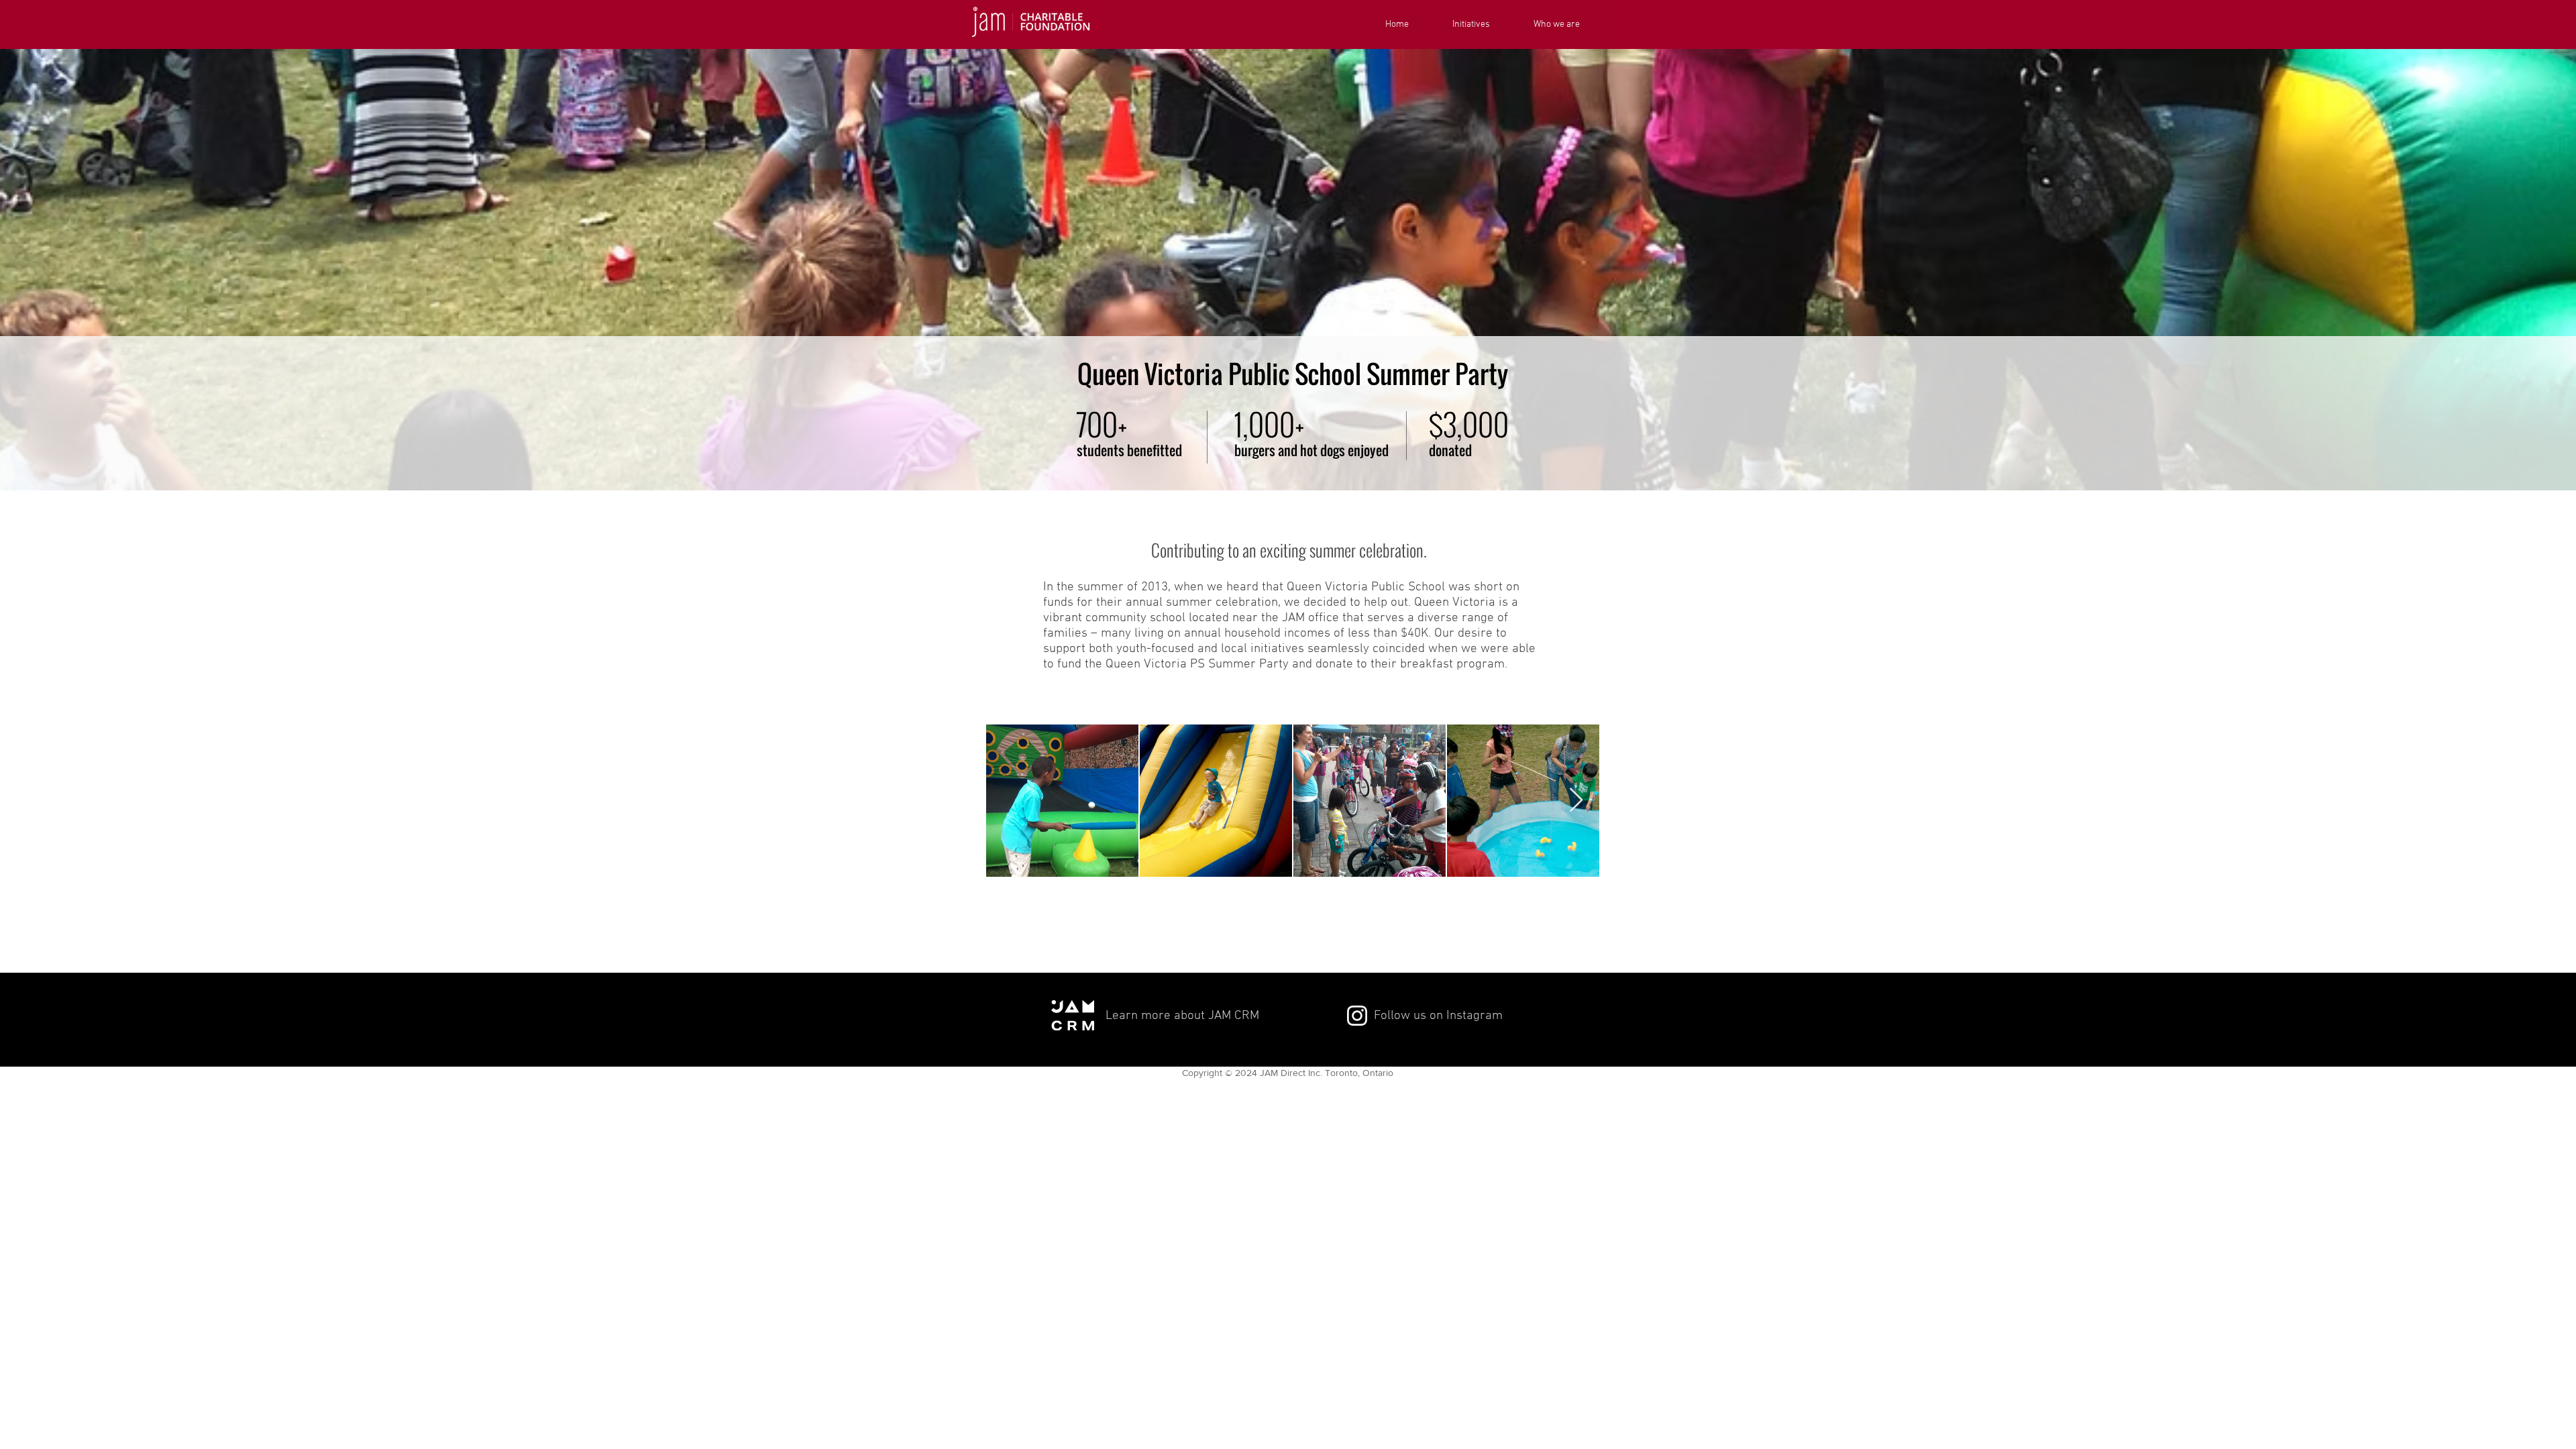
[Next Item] (1576, 801)
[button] (1483, 25)
